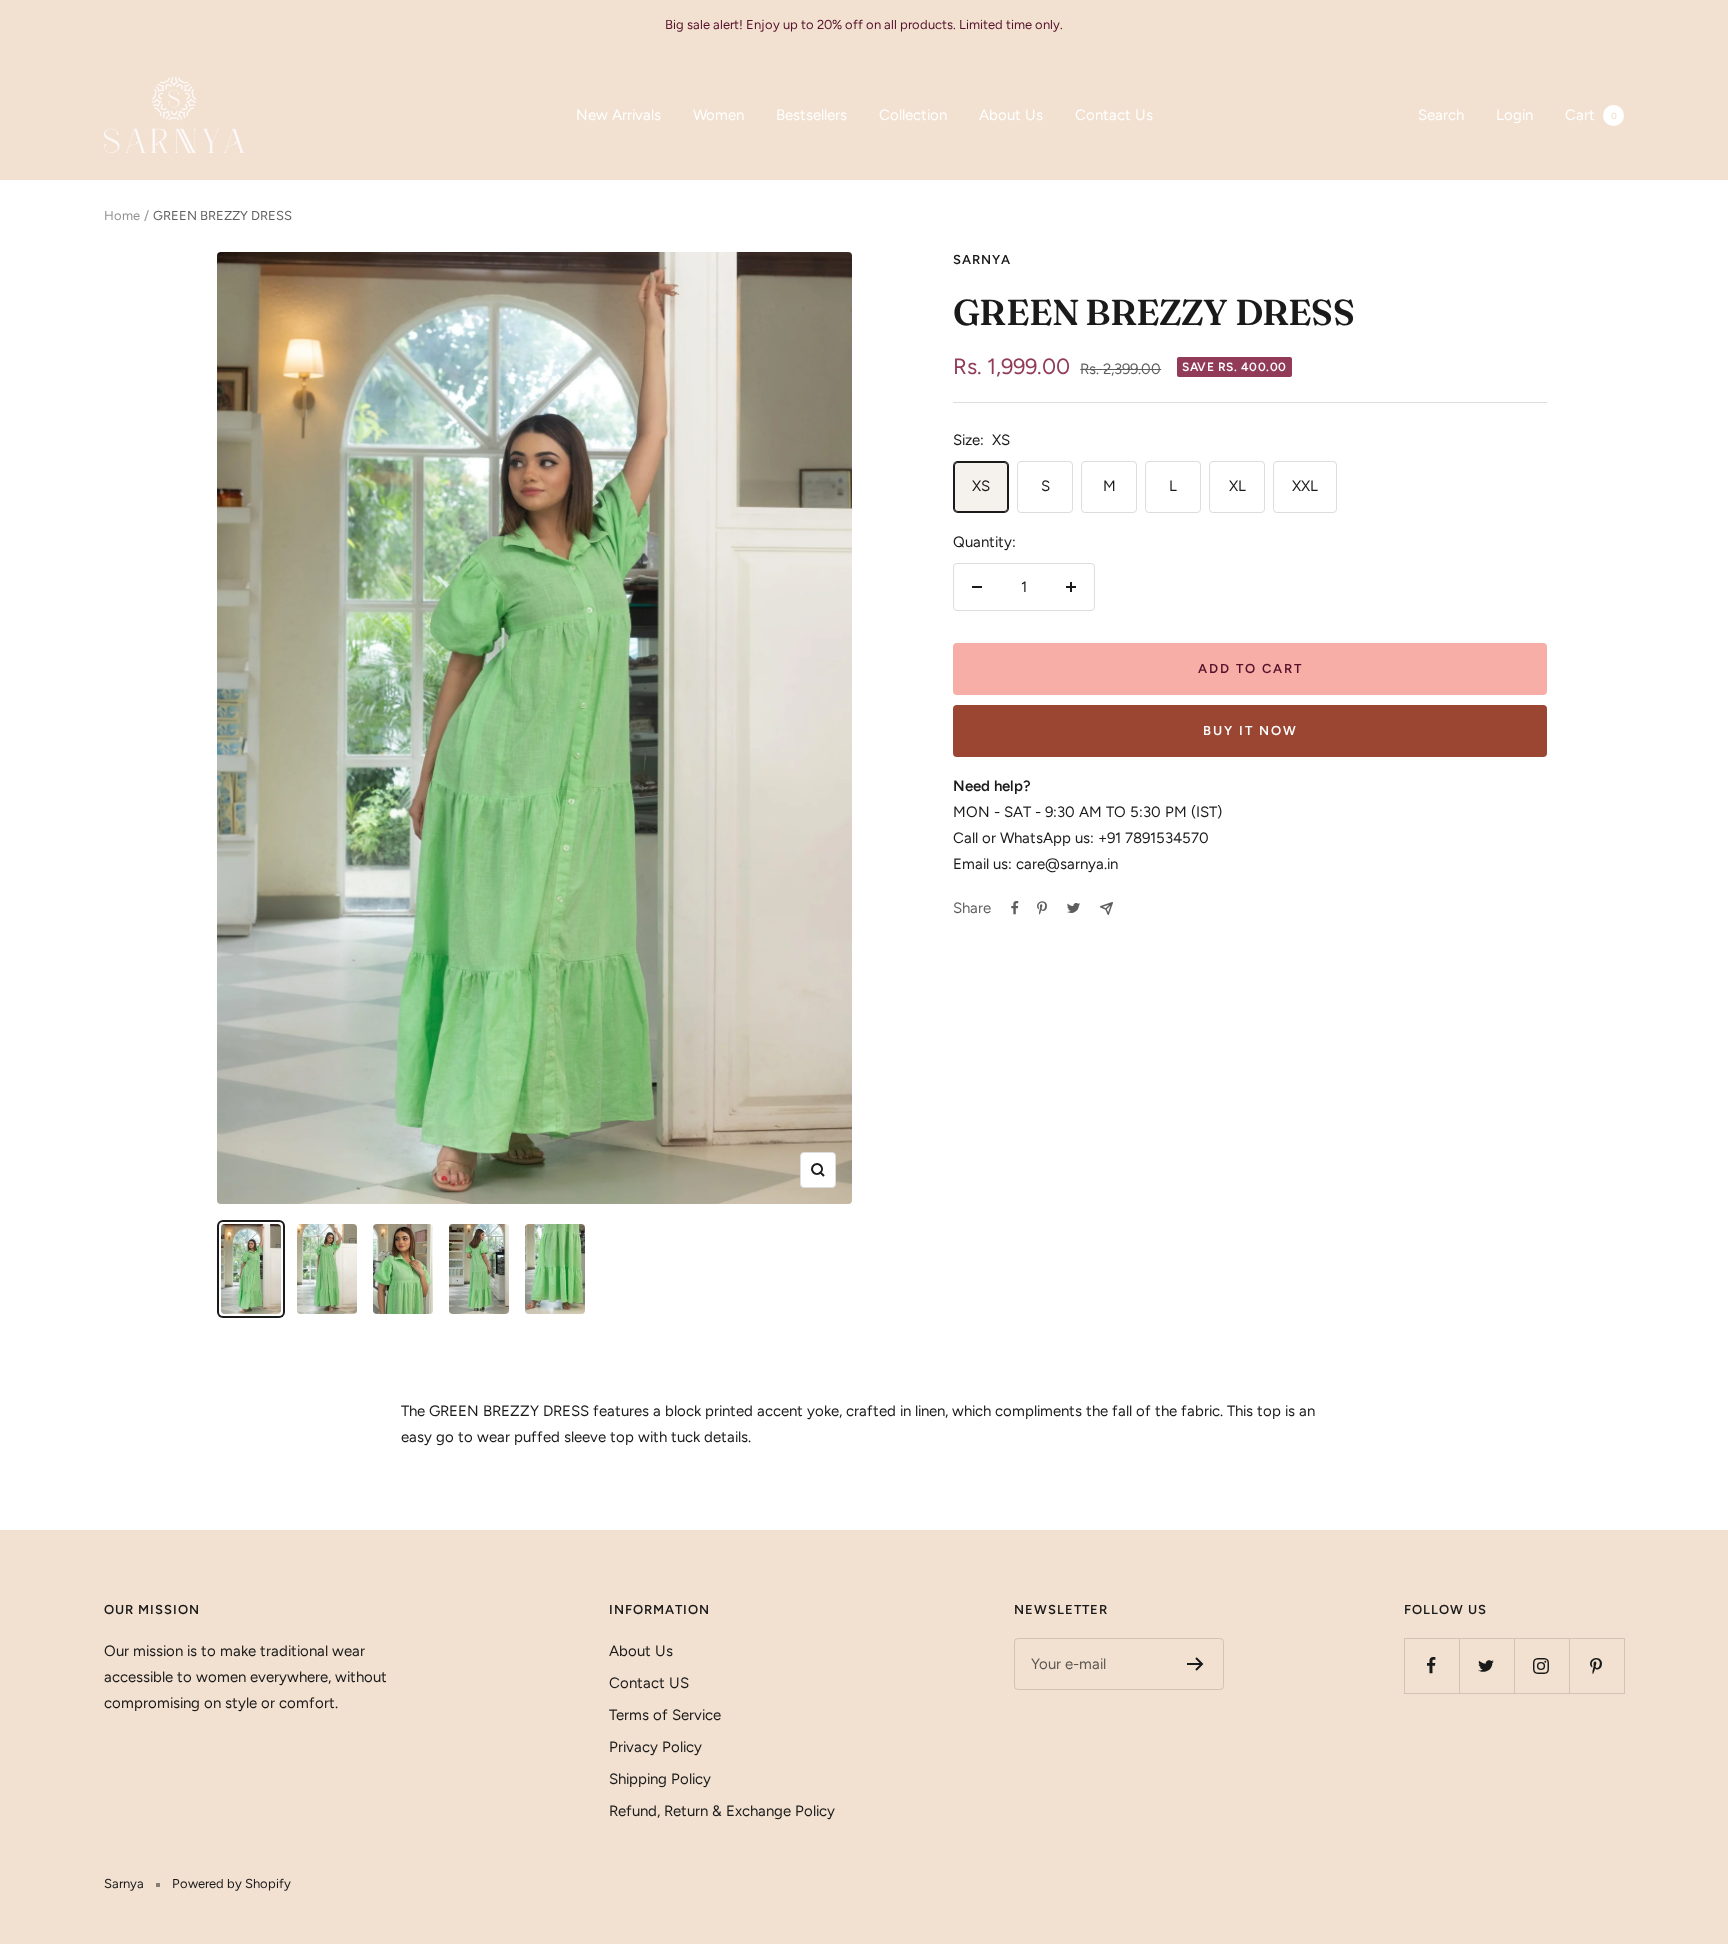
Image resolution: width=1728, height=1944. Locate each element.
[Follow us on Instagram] (1541, 1665)
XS (981, 486)
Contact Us (1114, 115)
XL (1237, 486)
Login (1514, 115)
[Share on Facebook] (1015, 908)
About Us (1011, 115)
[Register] (1195, 1664)
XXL (1305, 486)
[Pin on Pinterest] (1042, 908)
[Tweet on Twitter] (1073, 908)
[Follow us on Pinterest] (1596, 1665)
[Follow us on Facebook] (1431, 1665)
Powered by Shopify (231, 1883)
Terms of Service (665, 1715)
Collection (913, 115)
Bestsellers (811, 115)
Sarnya (982, 259)
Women (718, 115)
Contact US (649, 1683)
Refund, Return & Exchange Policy (722, 1811)
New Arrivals (618, 115)
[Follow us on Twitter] (1486, 1665)
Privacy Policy (655, 1747)
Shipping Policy (660, 1779)
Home (122, 215)
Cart (1591, 115)
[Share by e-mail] (1106, 908)
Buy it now (1250, 730)
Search (1441, 115)
